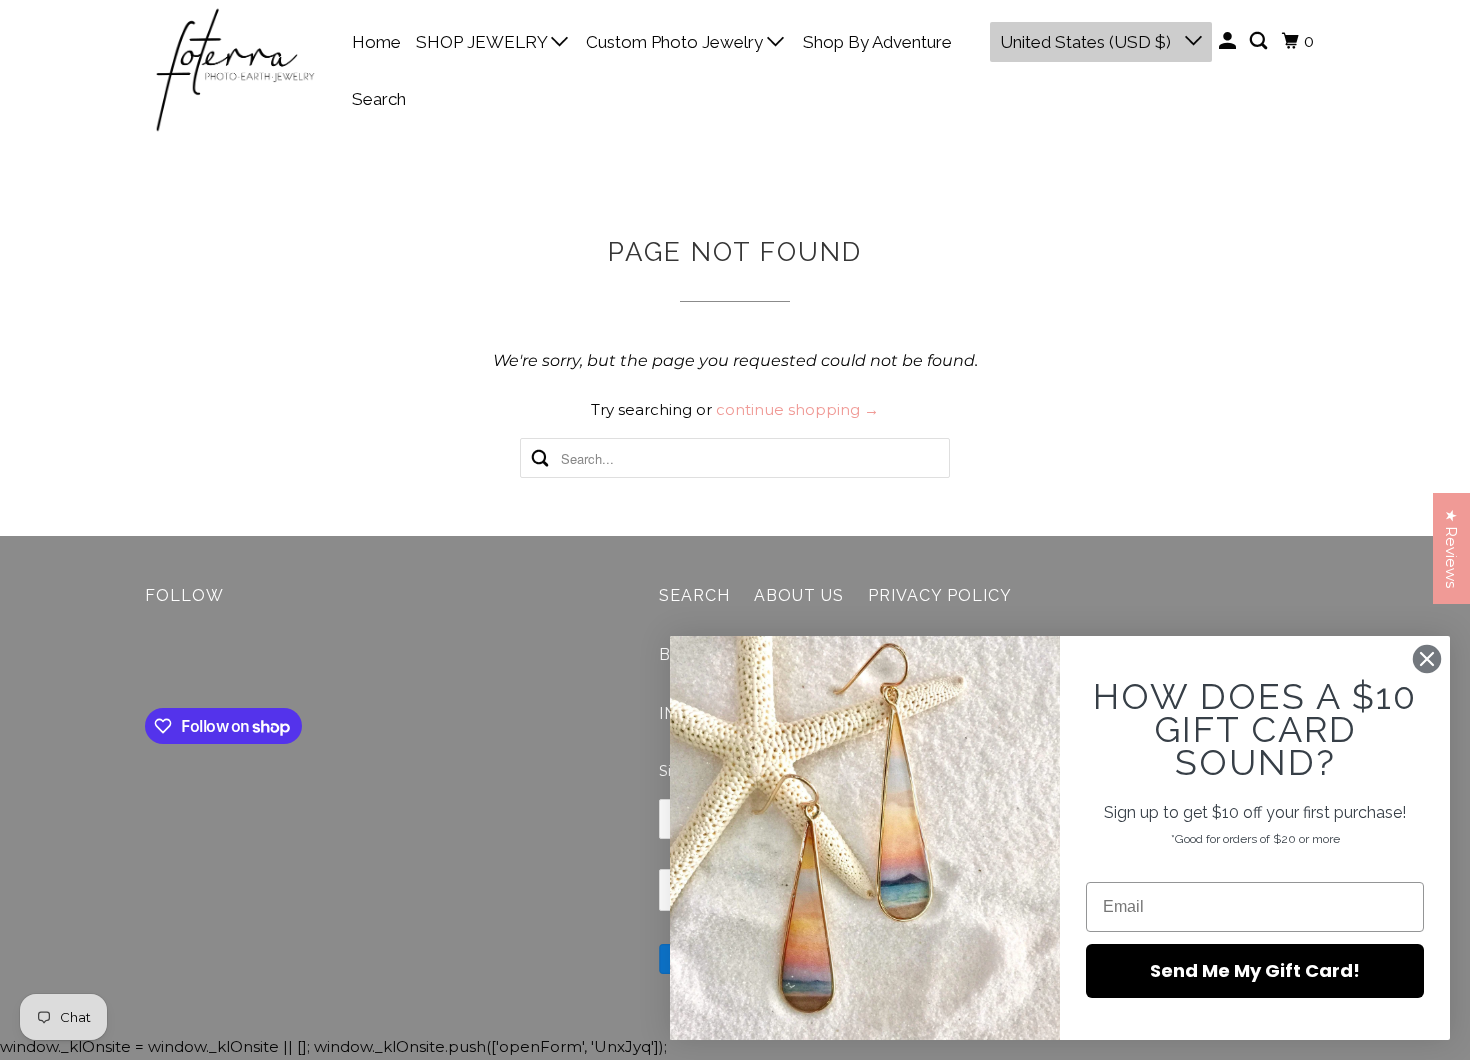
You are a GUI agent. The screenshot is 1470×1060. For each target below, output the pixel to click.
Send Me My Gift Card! (1255, 970)
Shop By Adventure (877, 42)
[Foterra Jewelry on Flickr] (150, 661)
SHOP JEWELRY (483, 42)
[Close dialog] (1427, 659)
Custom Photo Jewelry (676, 42)
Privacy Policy (940, 595)
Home (376, 42)
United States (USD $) (1087, 42)
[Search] (1260, 41)
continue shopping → (797, 409)
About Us (799, 595)
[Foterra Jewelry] (235, 70)
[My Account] (1229, 41)
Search (379, 99)
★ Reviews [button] (1451, 548)
